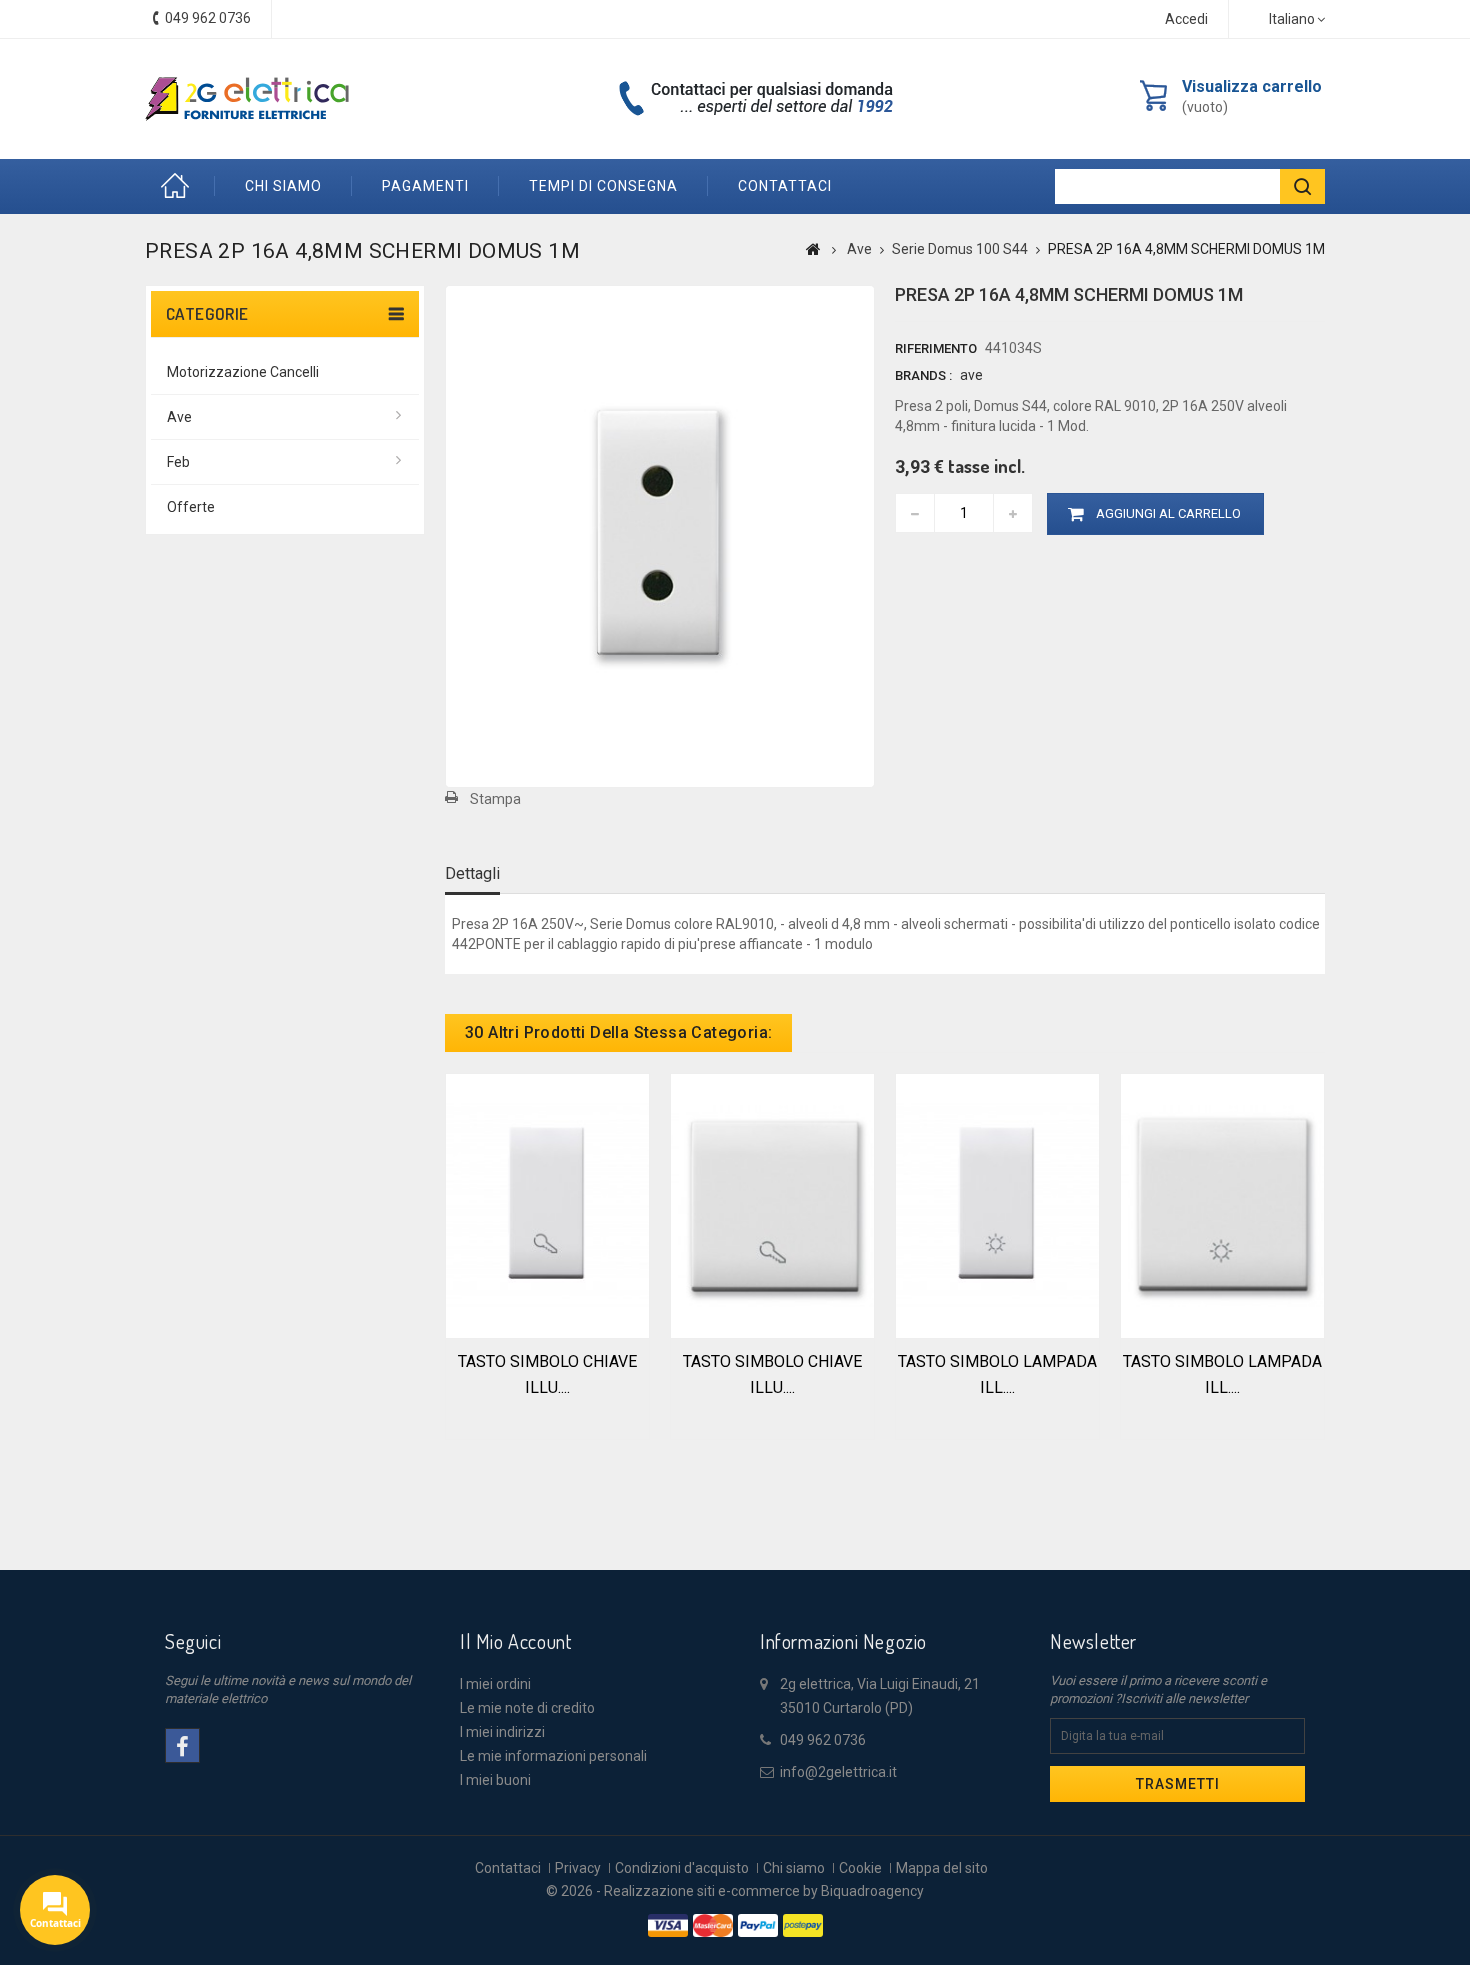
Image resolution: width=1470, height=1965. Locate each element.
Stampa (495, 799)
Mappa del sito (942, 1868)
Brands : (923, 375)
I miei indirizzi (502, 1732)
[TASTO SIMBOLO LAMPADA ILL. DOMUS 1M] (997, 1204)
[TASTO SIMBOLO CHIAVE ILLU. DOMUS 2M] (772, 1204)
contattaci (785, 186)
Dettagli (472, 873)
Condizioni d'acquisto (682, 1868)
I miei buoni (495, 1780)
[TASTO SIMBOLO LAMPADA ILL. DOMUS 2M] (1222, 1204)
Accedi (1186, 19)
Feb (178, 462)
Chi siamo (283, 186)
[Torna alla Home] (813, 249)
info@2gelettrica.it (838, 1772)
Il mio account (515, 1641)
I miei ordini (495, 1684)
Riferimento (936, 348)
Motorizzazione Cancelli (243, 372)
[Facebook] (182, 1745)
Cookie (860, 1868)
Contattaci (508, 1868)
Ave (179, 417)
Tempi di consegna (603, 186)
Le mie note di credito (527, 1708)
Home (180, 186)
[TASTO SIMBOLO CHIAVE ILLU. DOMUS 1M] (547, 1204)
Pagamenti (425, 186)
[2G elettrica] (247, 99)
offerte (191, 507)
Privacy (578, 1868)
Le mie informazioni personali (553, 1756)
